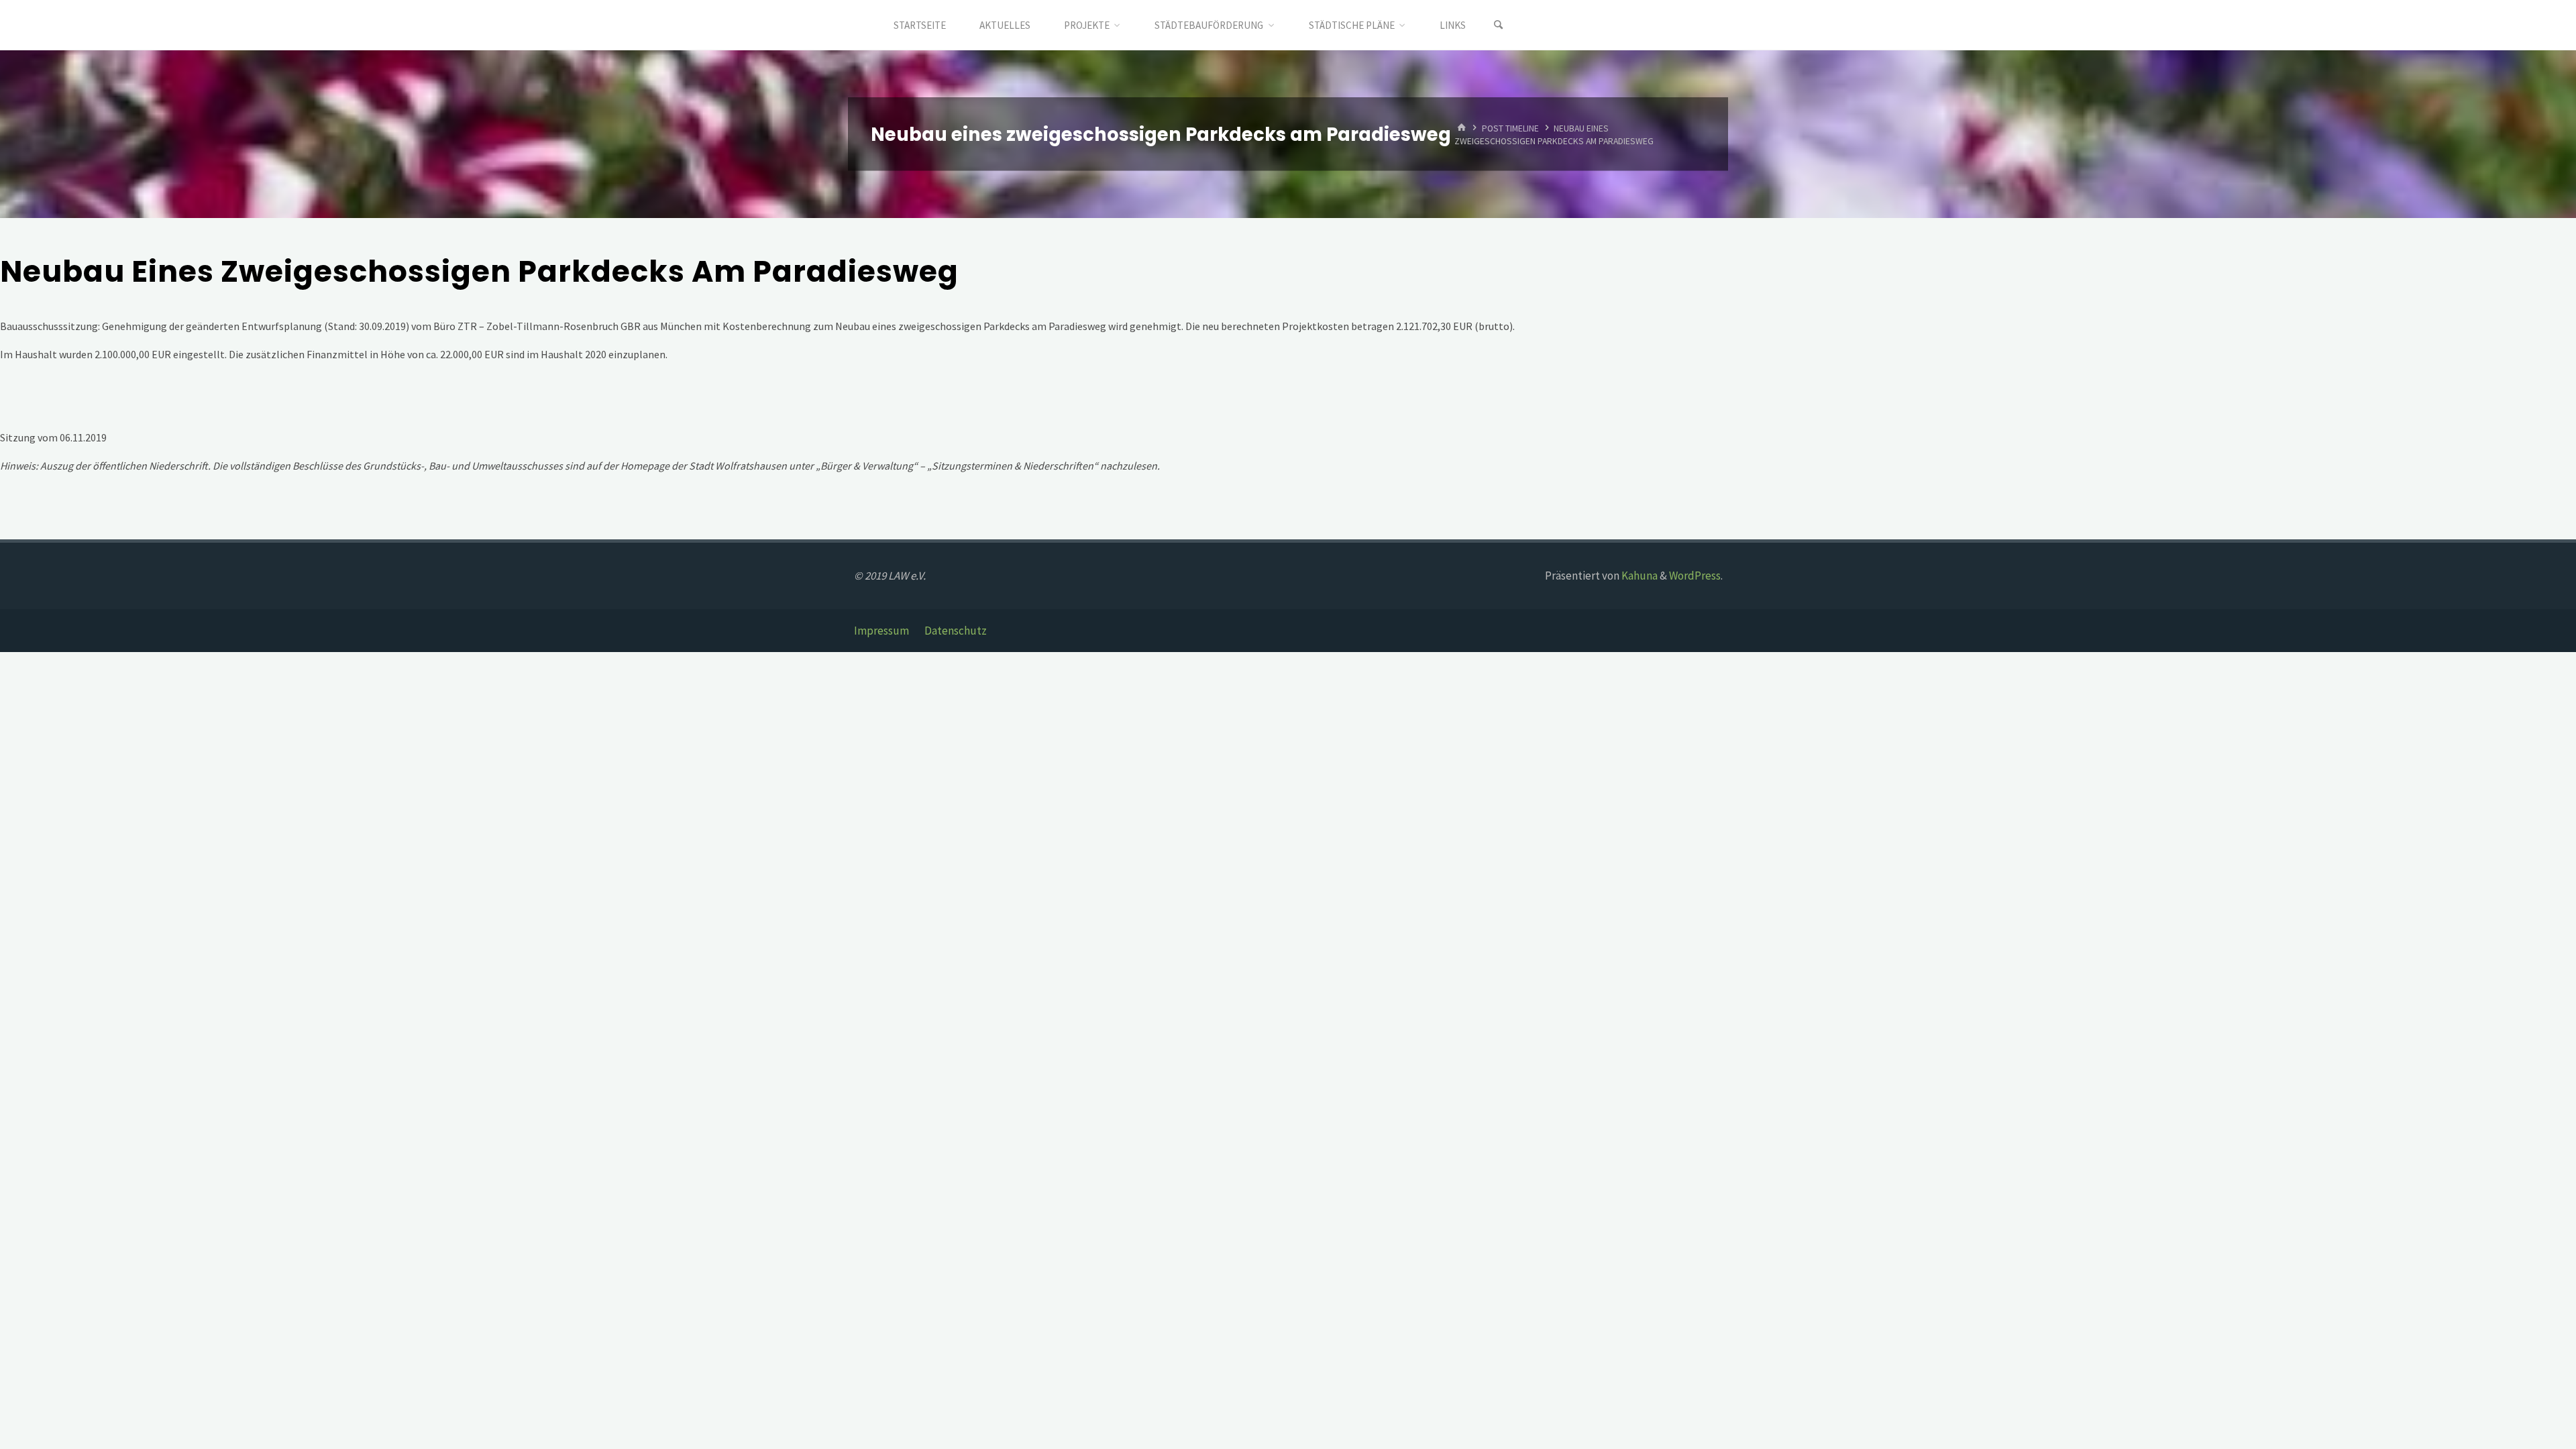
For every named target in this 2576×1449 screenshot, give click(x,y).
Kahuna (1639, 576)
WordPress (1695, 576)
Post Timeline (1510, 128)
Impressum (881, 631)
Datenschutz (956, 631)
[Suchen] (1499, 25)
